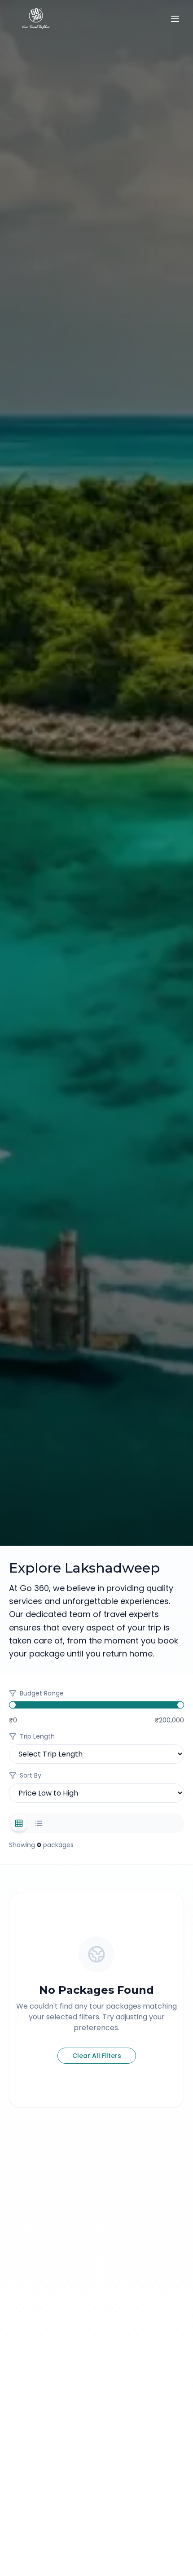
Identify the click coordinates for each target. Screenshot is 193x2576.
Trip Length (37, 1736)
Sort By (31, 1775)
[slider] (13, 1705)
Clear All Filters (97, 2056)
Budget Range (42, 1693)
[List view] (39, 1823)
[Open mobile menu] (175, 19)
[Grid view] (19, 1823)
